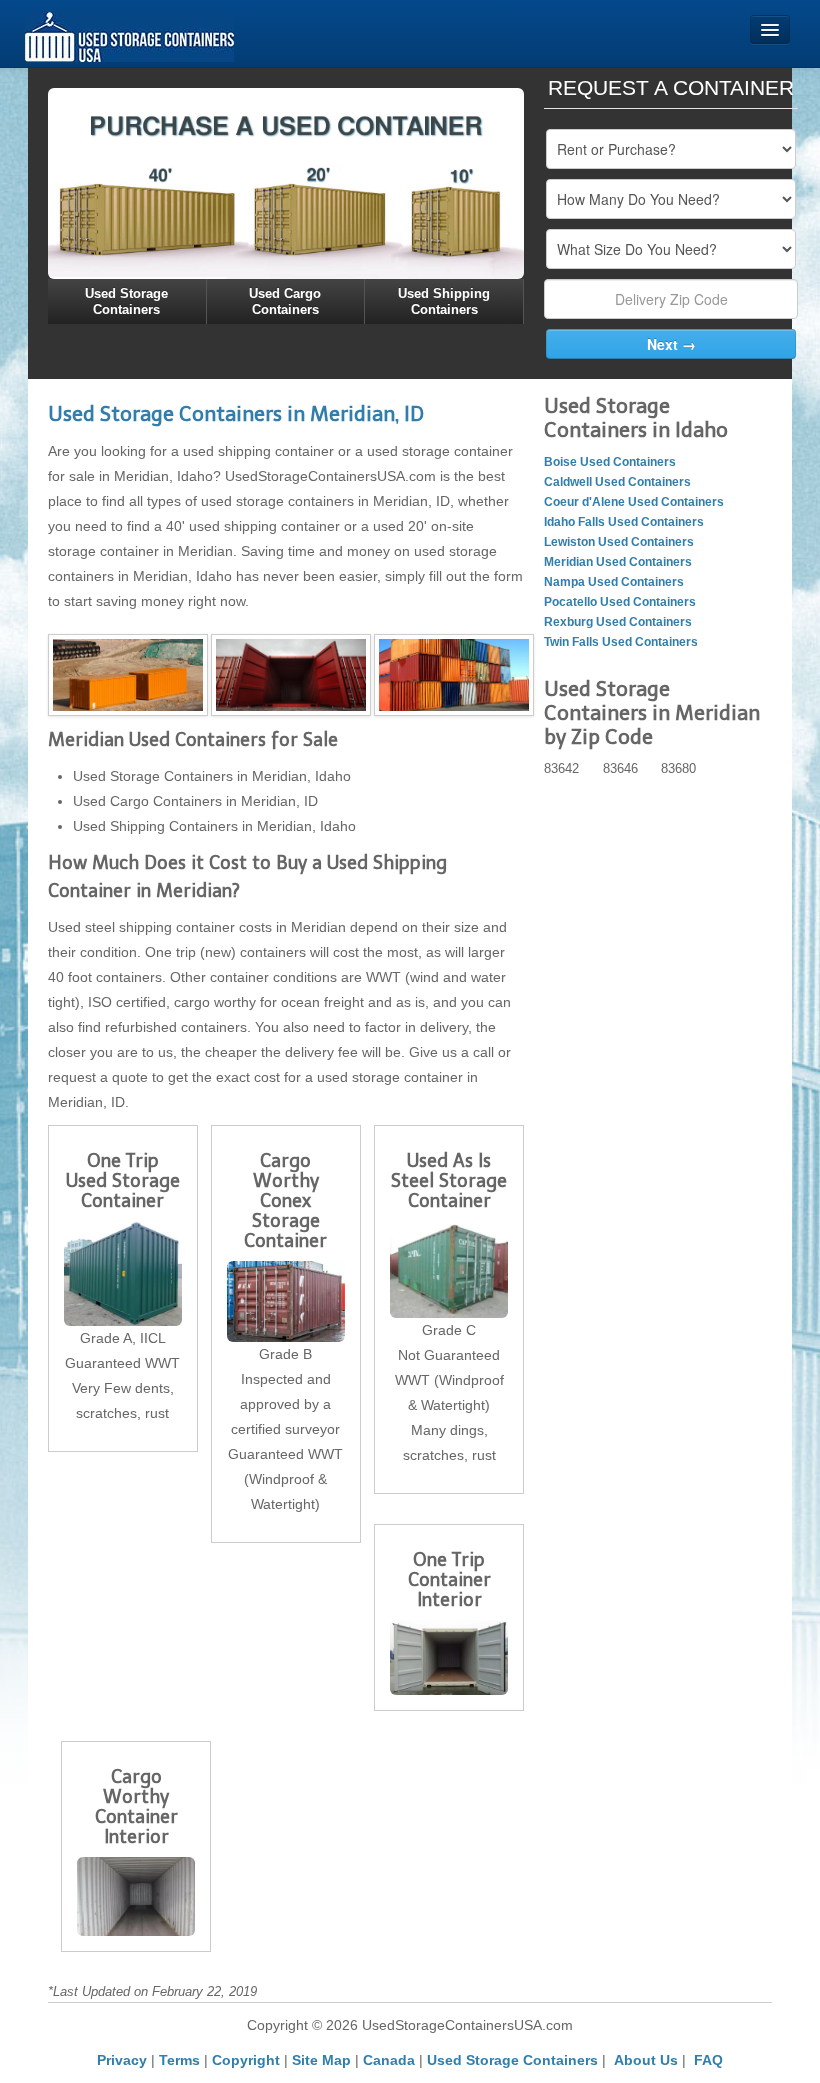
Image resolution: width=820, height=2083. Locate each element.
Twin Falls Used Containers (621, 642)
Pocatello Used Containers (620, 602)
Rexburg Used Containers (618, 622)
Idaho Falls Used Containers (624, 522)
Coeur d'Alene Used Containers (634, 502)
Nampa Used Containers (614, 582)
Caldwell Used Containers (617, 482)
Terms (179, 2060)
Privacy (122, 2060)
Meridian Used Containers (618, 562)
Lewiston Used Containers (619, 542)
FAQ (708, 2060)
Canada (389, 2060)
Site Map (321, 2060)
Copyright (246, 2060)
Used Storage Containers (512, 2060)
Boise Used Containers (610, 462)
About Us (646, 2060)
